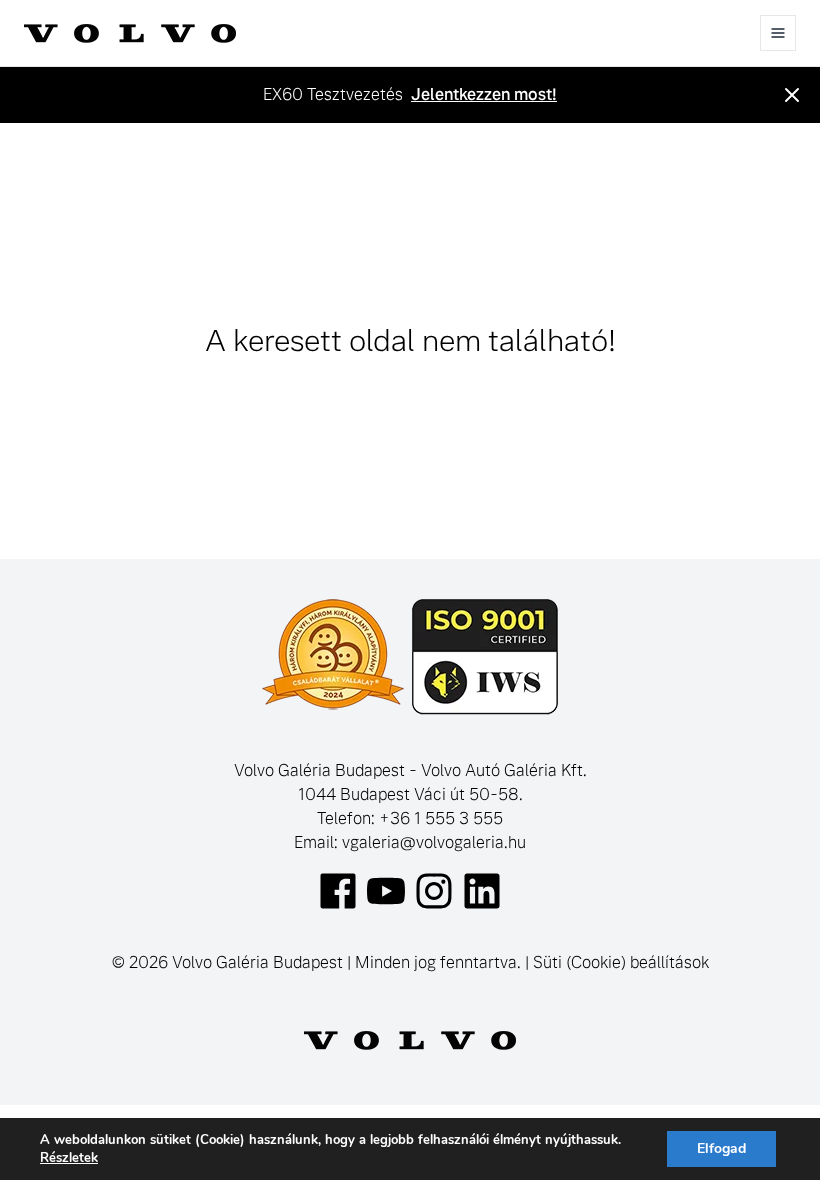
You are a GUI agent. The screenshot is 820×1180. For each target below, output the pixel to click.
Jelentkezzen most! (484, 94)
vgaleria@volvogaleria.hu (434, 842)
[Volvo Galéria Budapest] (130, 33)
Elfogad (721, 1148)
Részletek (69, 1158)
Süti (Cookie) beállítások (621, 962)
